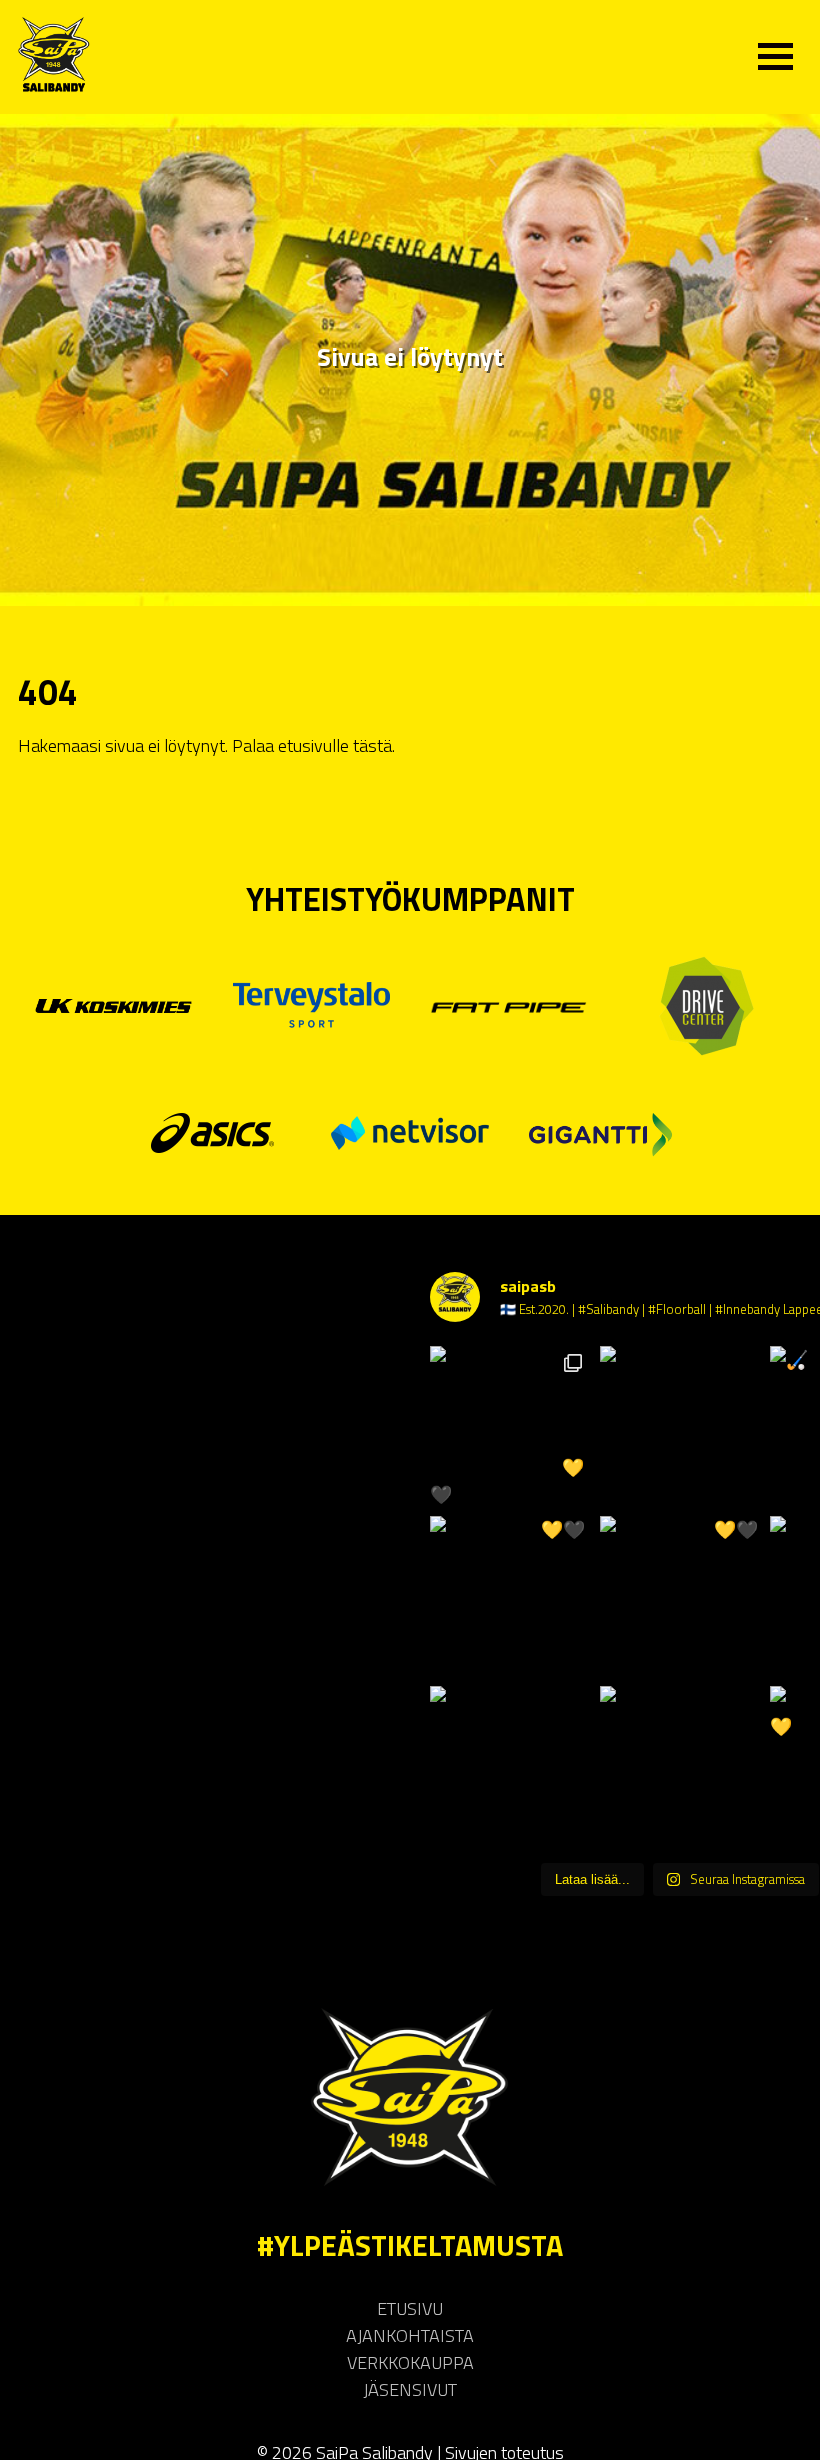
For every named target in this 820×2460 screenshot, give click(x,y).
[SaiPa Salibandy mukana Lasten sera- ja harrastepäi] (510, 1426)
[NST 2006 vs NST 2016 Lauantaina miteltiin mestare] (680, 1766)
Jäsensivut (410, 2389)
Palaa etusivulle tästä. (313, 745)
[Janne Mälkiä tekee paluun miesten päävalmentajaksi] (510, 1766)
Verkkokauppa (410, 2362)
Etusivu (410, 2308)
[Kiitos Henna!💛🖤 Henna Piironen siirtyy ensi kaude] (680, 1596)
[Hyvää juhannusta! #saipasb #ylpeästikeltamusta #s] (680, 1426)
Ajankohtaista (410, 2335)
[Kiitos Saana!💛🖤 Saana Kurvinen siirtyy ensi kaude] (510, 1596)
